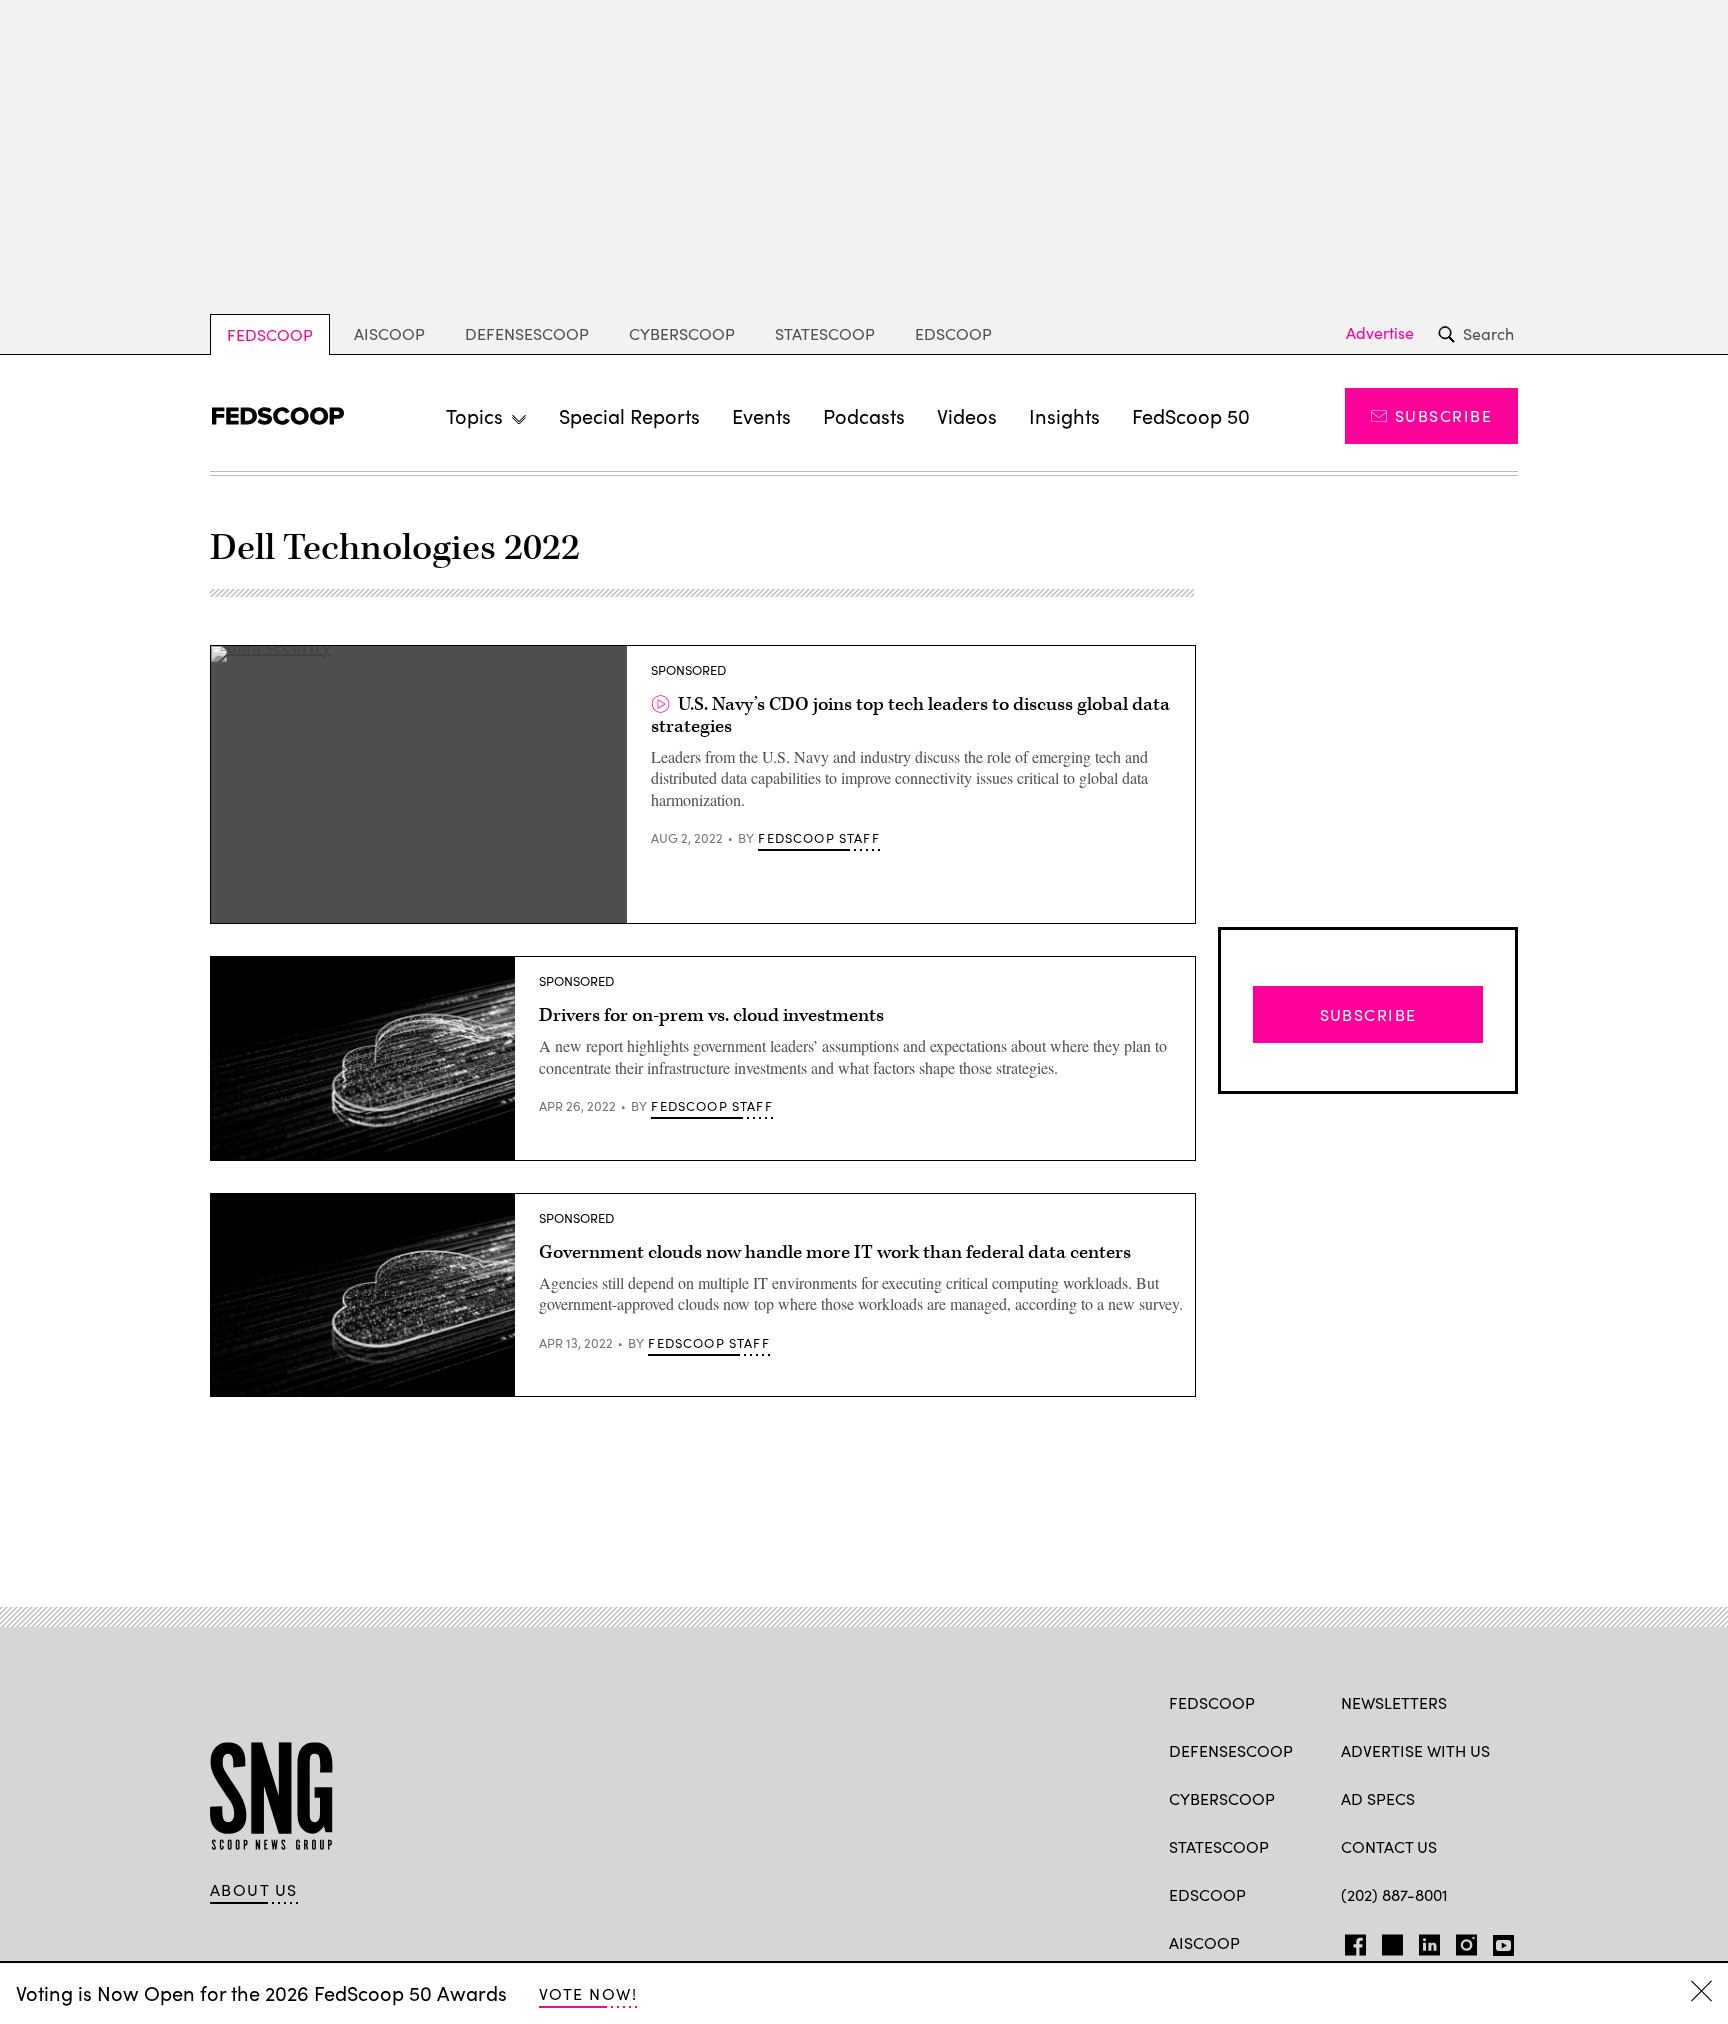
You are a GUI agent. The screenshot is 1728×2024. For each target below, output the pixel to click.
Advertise (1380, 333)
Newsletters (1394, 1702)
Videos (967, 415)
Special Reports (629, 415)
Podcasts (864, 415)
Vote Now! (588, 1993)
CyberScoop (682, 333)
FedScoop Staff (818, 838)
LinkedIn (1429, 1941)
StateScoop (825, 333)
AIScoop (389, 333)
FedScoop (270, 334)
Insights (1064, 415)
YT (1498, 1941)
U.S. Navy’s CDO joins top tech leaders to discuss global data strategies (910, 715)
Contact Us (1389, 1846)
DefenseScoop (527, 333)
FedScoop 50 (1191, 415)
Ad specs (1378, 1798)
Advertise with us (1415, 1750)
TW (1389, 1941)
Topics (474, 415)
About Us (254, 1890)
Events (761, 415)
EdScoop (953, 333)
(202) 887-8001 (1394, 1894)
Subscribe (1443, 415)
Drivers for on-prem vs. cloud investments (711, 1015)
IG (1460, 1941)
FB (1350, 1941)
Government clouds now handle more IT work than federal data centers (835, 1252)
